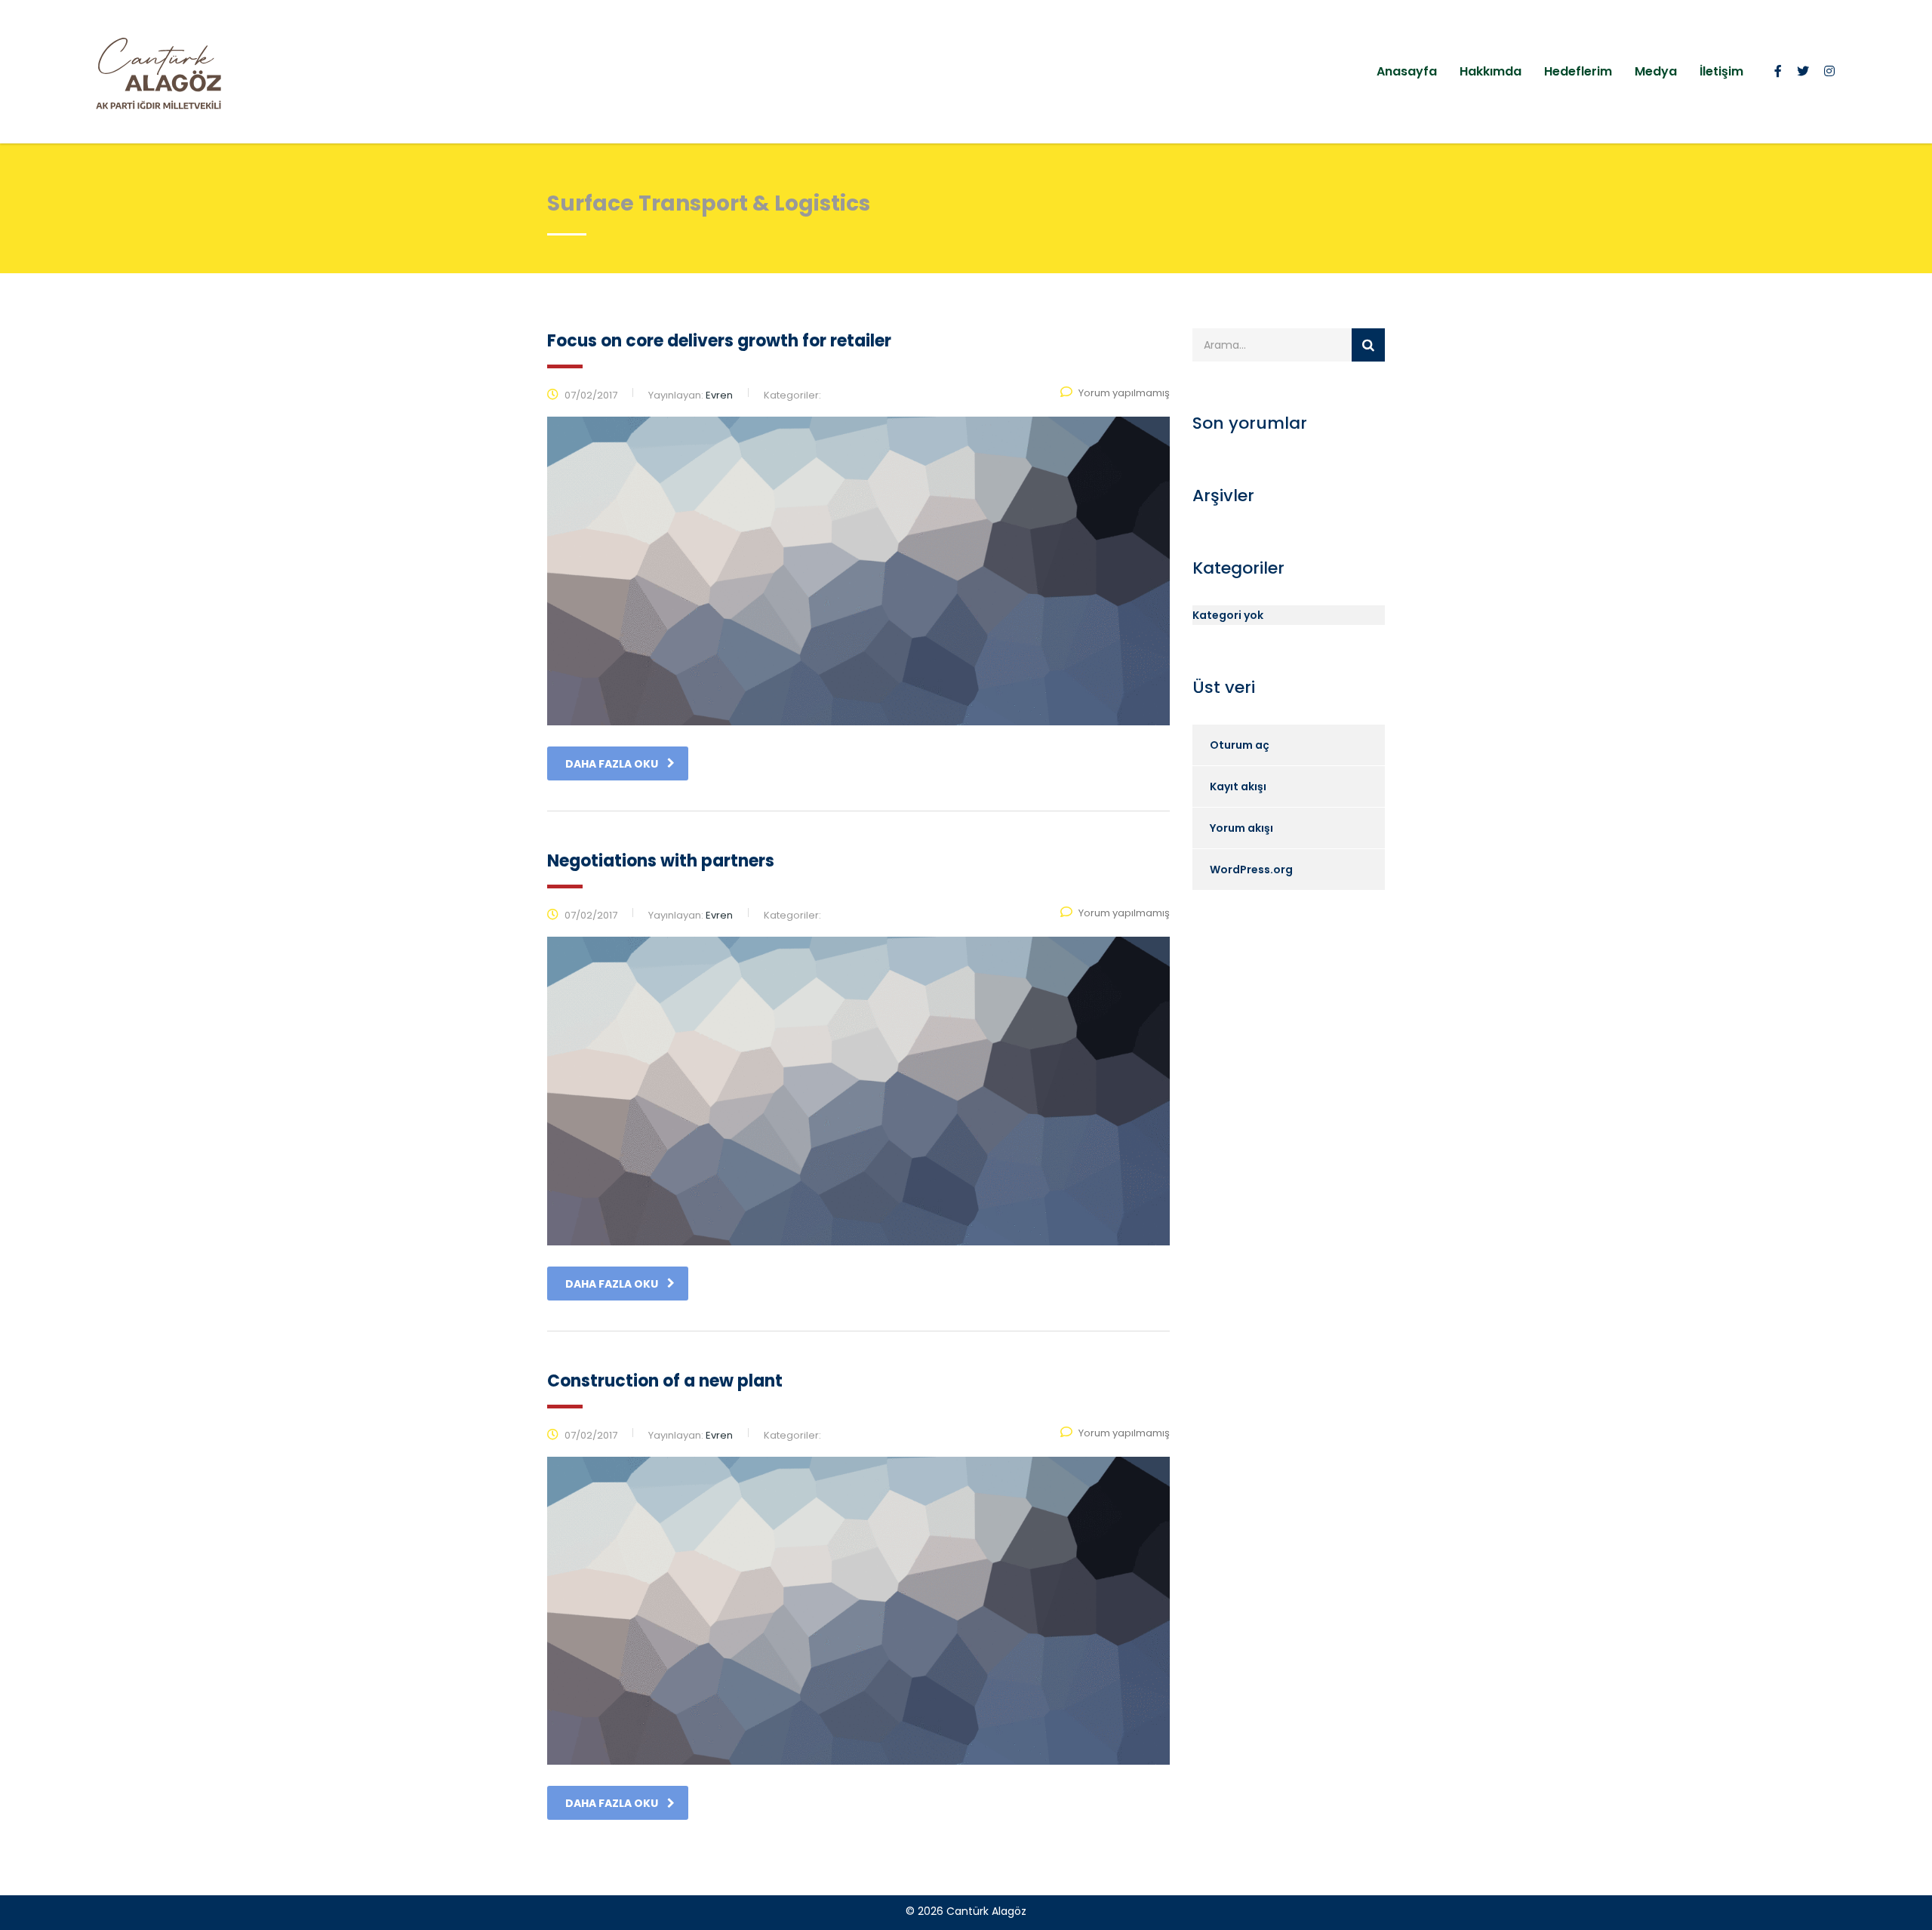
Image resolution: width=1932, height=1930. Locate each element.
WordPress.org (1251, 870)
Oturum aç (1240, 745)
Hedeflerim (1578, 71)
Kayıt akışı (1238, 786)
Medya (1656, 71)
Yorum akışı (1241, 828)
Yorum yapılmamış (1124, 393)
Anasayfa (1407, 71)
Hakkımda (1491, 71)
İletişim (1721, 71)
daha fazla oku (612, 764)
